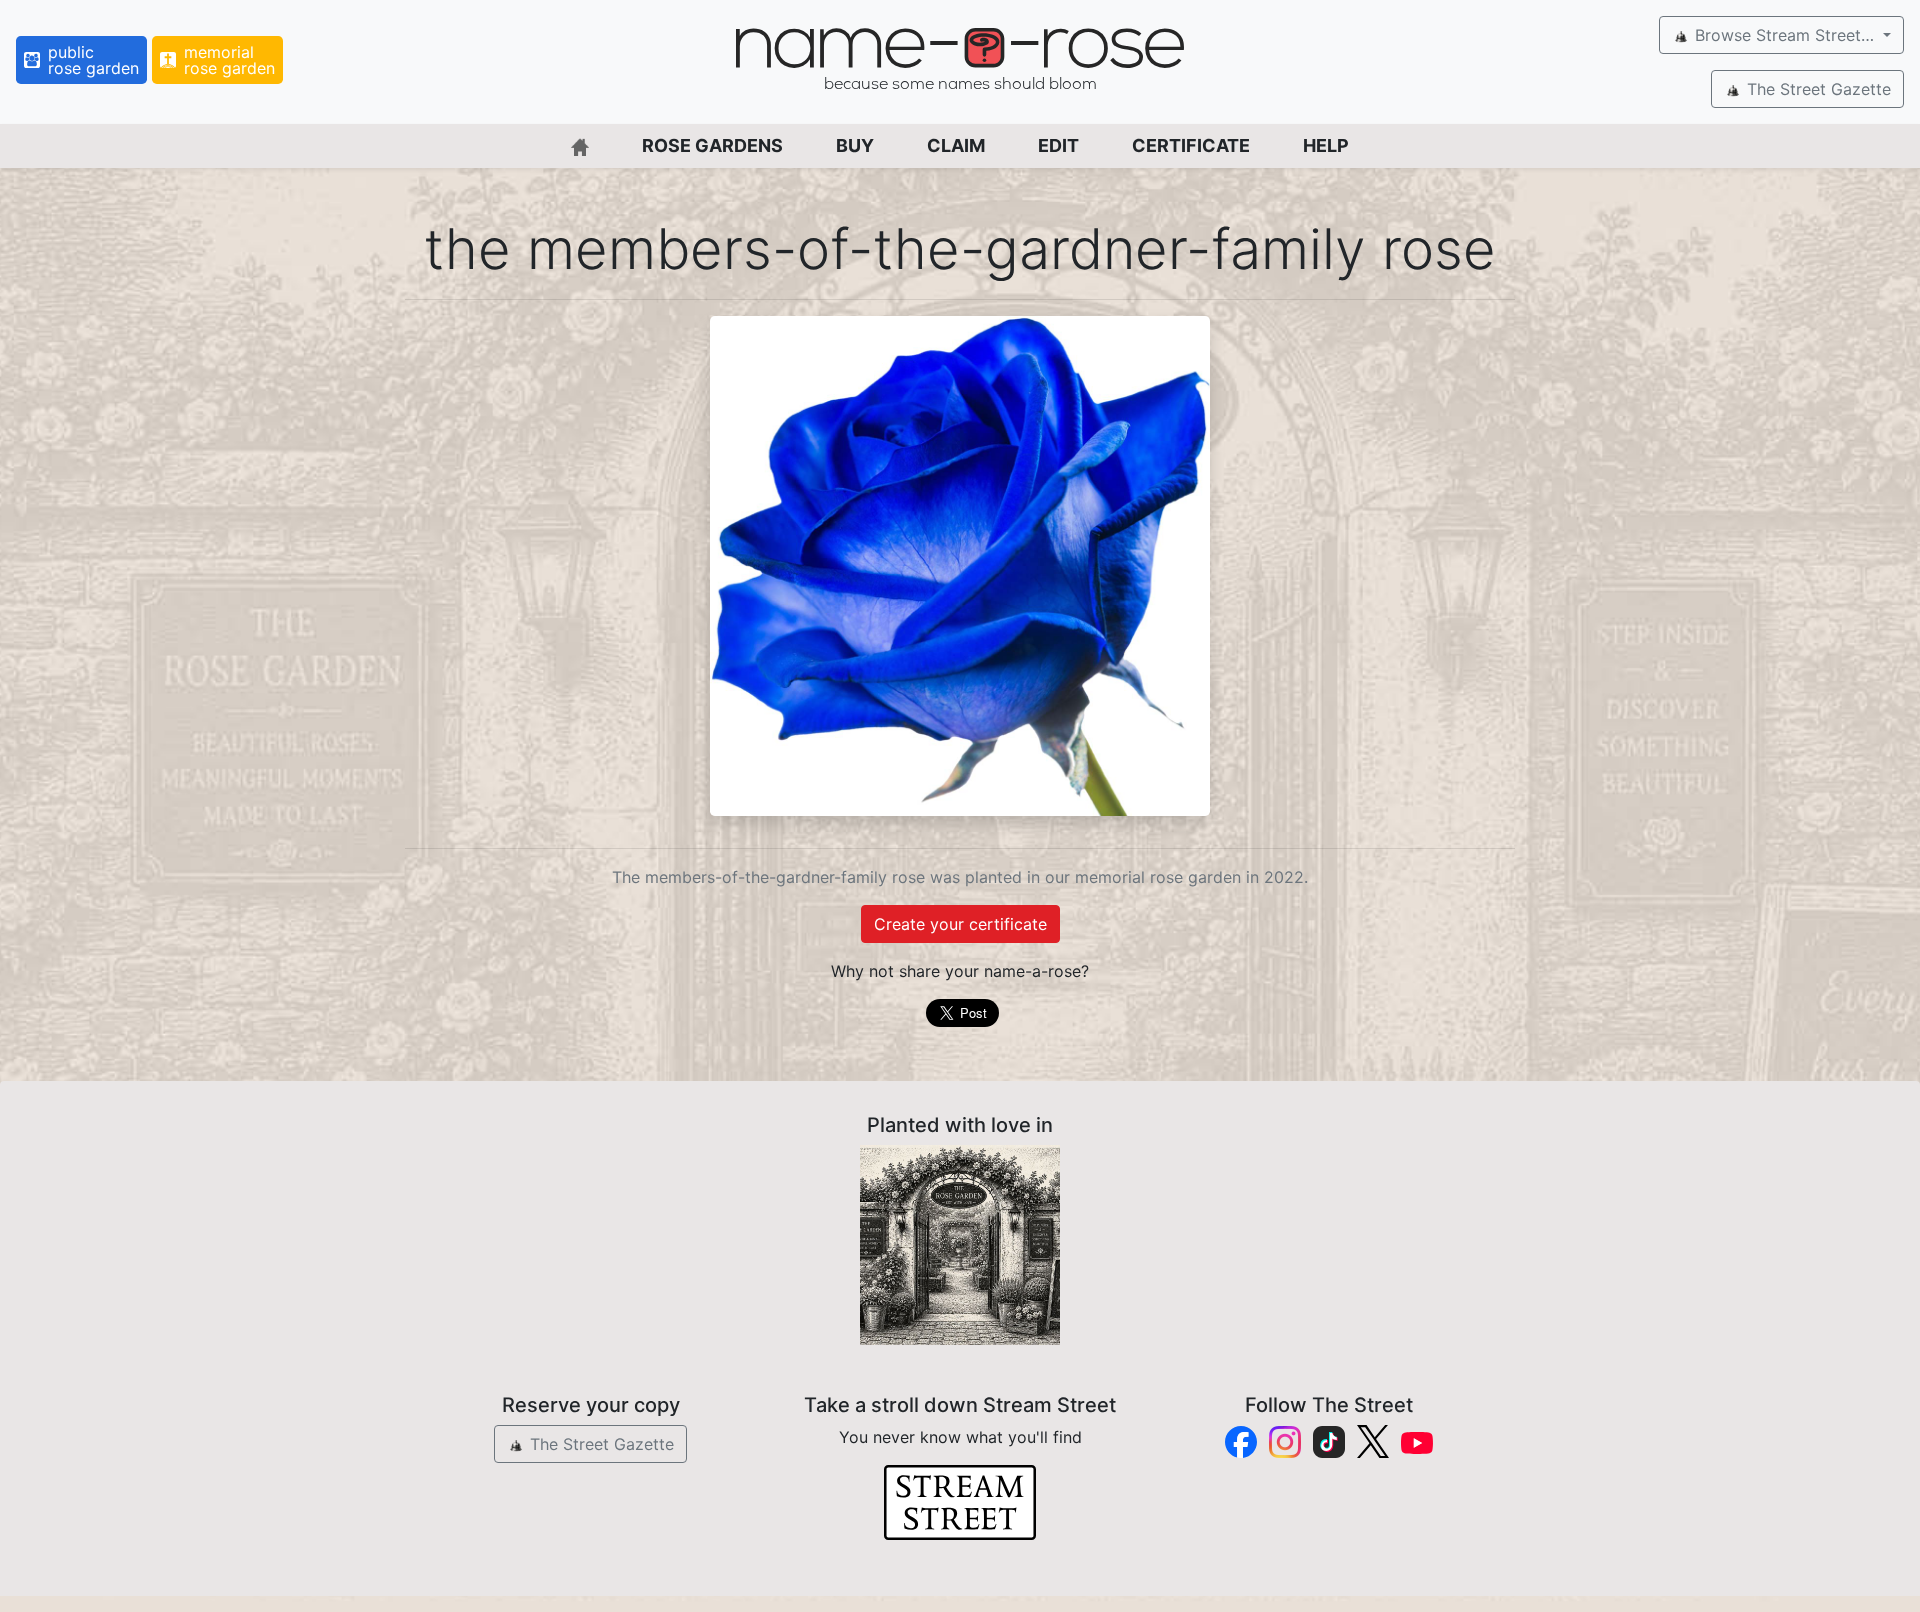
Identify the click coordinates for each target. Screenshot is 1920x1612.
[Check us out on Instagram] (1285, 1442)
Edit (1058, 145)
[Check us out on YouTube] (1417, 1441)
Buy (855, 145)
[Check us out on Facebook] (1241, 1442)
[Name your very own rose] (960, 1245)
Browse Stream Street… (1784, 35)
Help (1326, 145)
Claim (956, 145)
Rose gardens (712, 145)
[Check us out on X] (1373, 1441)
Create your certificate (960, 924)
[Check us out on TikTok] (1329, 1442)
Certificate (1191, 145)
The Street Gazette (1816, 89)
